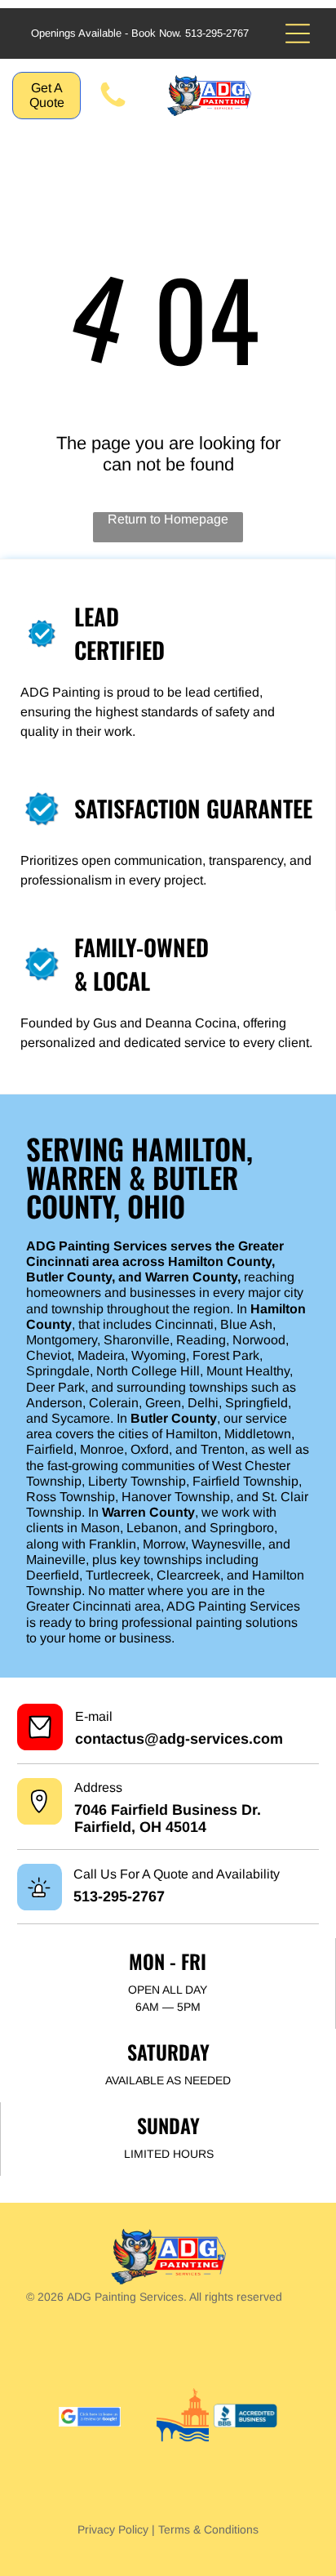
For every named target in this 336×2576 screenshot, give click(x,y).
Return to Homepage (168, 519)
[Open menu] (298, 33)
